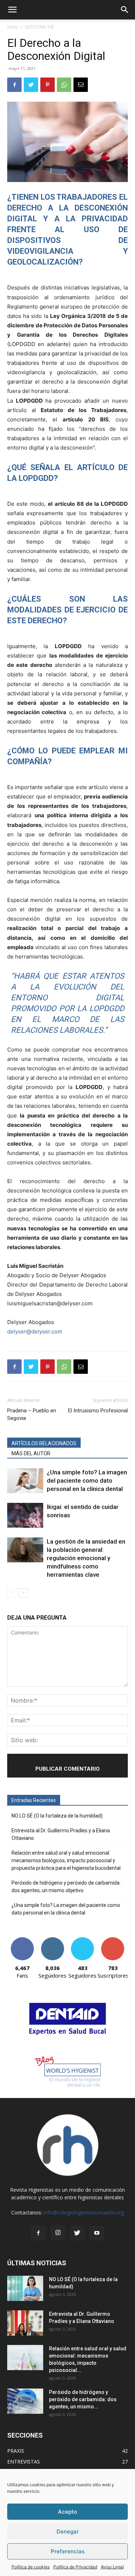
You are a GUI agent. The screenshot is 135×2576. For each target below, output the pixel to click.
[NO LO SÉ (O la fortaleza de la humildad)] (25, 2288)
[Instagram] (58, 2233)
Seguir (52, 1940)
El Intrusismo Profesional (98, 1411)
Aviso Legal (112, 2567)
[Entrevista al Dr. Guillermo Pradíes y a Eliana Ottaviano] (25, 2323)
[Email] (81, 85)
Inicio (13, 27)
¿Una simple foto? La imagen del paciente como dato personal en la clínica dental (87, 1480)
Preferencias (68, 2551)
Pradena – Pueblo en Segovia (32, 1414)
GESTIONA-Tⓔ (39, 27)
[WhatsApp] (64, 85)
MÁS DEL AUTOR (31, 1453)
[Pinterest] (48, 85)
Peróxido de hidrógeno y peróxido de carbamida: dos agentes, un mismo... (83, 2399)
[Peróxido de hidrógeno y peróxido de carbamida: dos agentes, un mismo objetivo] (25, 2401)
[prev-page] (12, 1593)
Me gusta (22, 1940)
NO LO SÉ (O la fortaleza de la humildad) (57, 1816)
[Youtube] (97, 2233)
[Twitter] (31, 85)
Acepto (67, 2512)
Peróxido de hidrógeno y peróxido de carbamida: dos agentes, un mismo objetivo (66, 1887)
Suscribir (113, 1940)
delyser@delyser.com (35, 1331)
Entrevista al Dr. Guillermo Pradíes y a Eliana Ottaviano (61, 1834)
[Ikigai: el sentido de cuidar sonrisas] (25, 1515)
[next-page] (23, 1593)
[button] (12, 10)
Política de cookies (31, 2567)
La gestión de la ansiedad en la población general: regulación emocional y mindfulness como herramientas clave (86, 1558)
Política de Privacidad (75, 2567)
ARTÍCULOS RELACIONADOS (44, 1443)
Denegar (68, 2531)
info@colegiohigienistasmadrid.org (84, 2212)
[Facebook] (14, 85)
